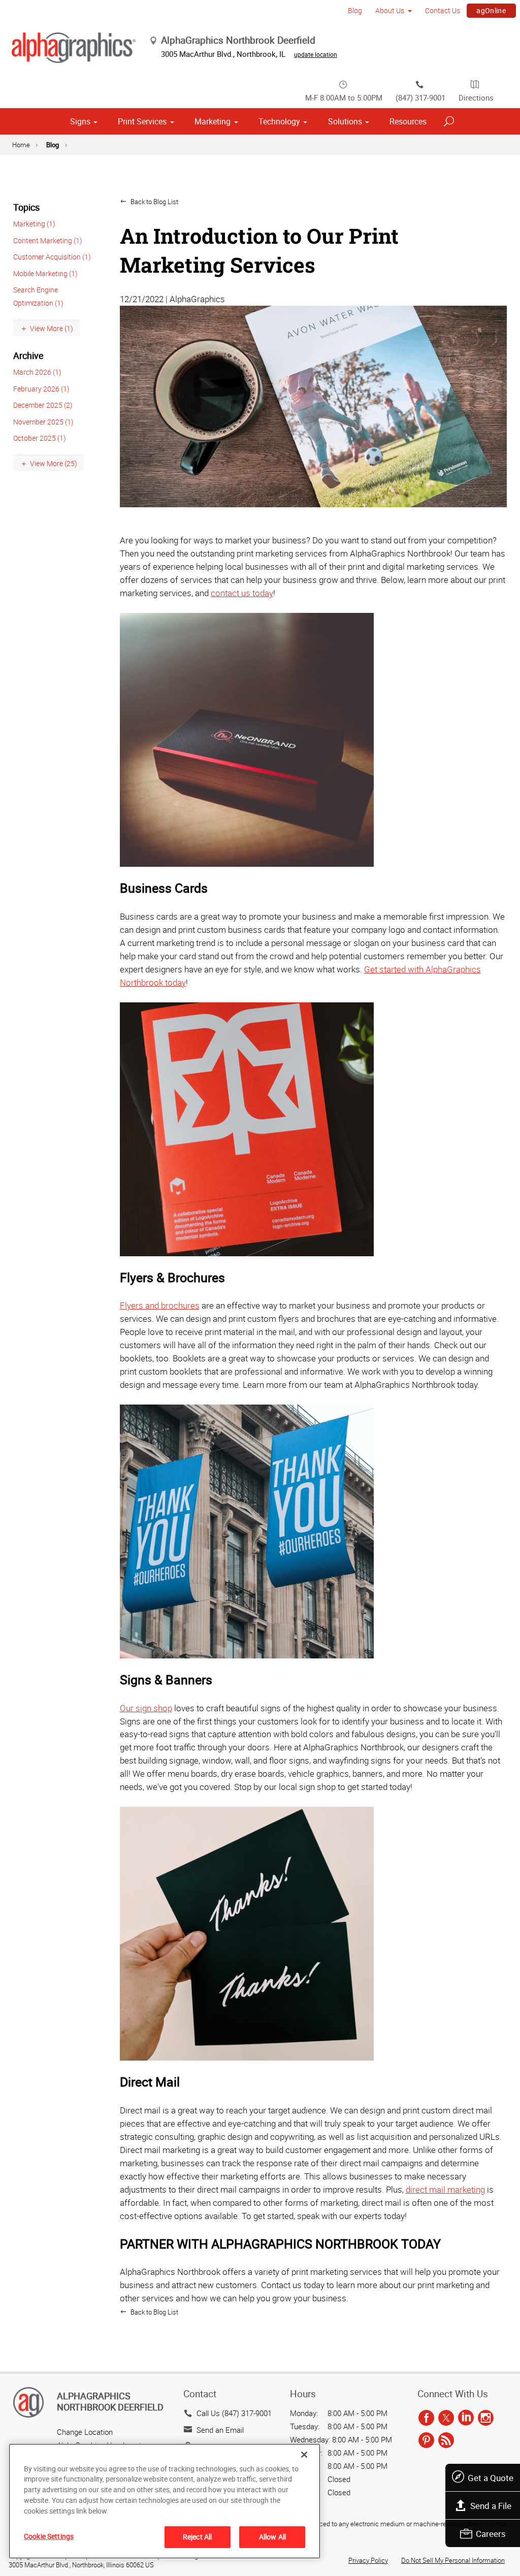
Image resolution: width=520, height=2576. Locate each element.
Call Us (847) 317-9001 (234, 2413)
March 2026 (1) (37, 372)
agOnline (491, 10)
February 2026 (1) (41, 389)
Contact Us (443, 10)
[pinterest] (426, 2440)
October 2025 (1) (40, 438)
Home (21, 145)
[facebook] (426, 2418)
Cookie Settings (49, 2536)
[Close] (304, 2455)
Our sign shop (146, 1708)
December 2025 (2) (43, 405)
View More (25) (54, 463)
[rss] (446, 2440)
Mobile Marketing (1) (45, 273)
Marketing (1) (34, 224)
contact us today (242, 593)
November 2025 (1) (43, 422)
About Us (390, 10)
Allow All (272, 2537)
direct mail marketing (445, 2189)
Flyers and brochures (160, 1305)
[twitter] (446, 2418)
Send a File (491, 2506)
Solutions (345, 121)
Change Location (85, 2432)
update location (316, 54)
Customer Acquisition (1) (52, 257)
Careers (491, 2534)
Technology (279, 121)
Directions (476, 97)
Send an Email (220, 2430)
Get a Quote (491, 2478)
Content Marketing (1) (48, 240)
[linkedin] (466, 2418)
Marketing (213, 121)
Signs (80, 121)
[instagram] (486, 2418)
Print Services (142, 121)
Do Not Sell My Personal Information (453, 2560)
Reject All (197, 2537)
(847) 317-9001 (420, 97)
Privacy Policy (368, 2560)
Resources (408, 121)
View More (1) (52, 328)
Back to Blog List (154, 202)
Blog (355, 10)
